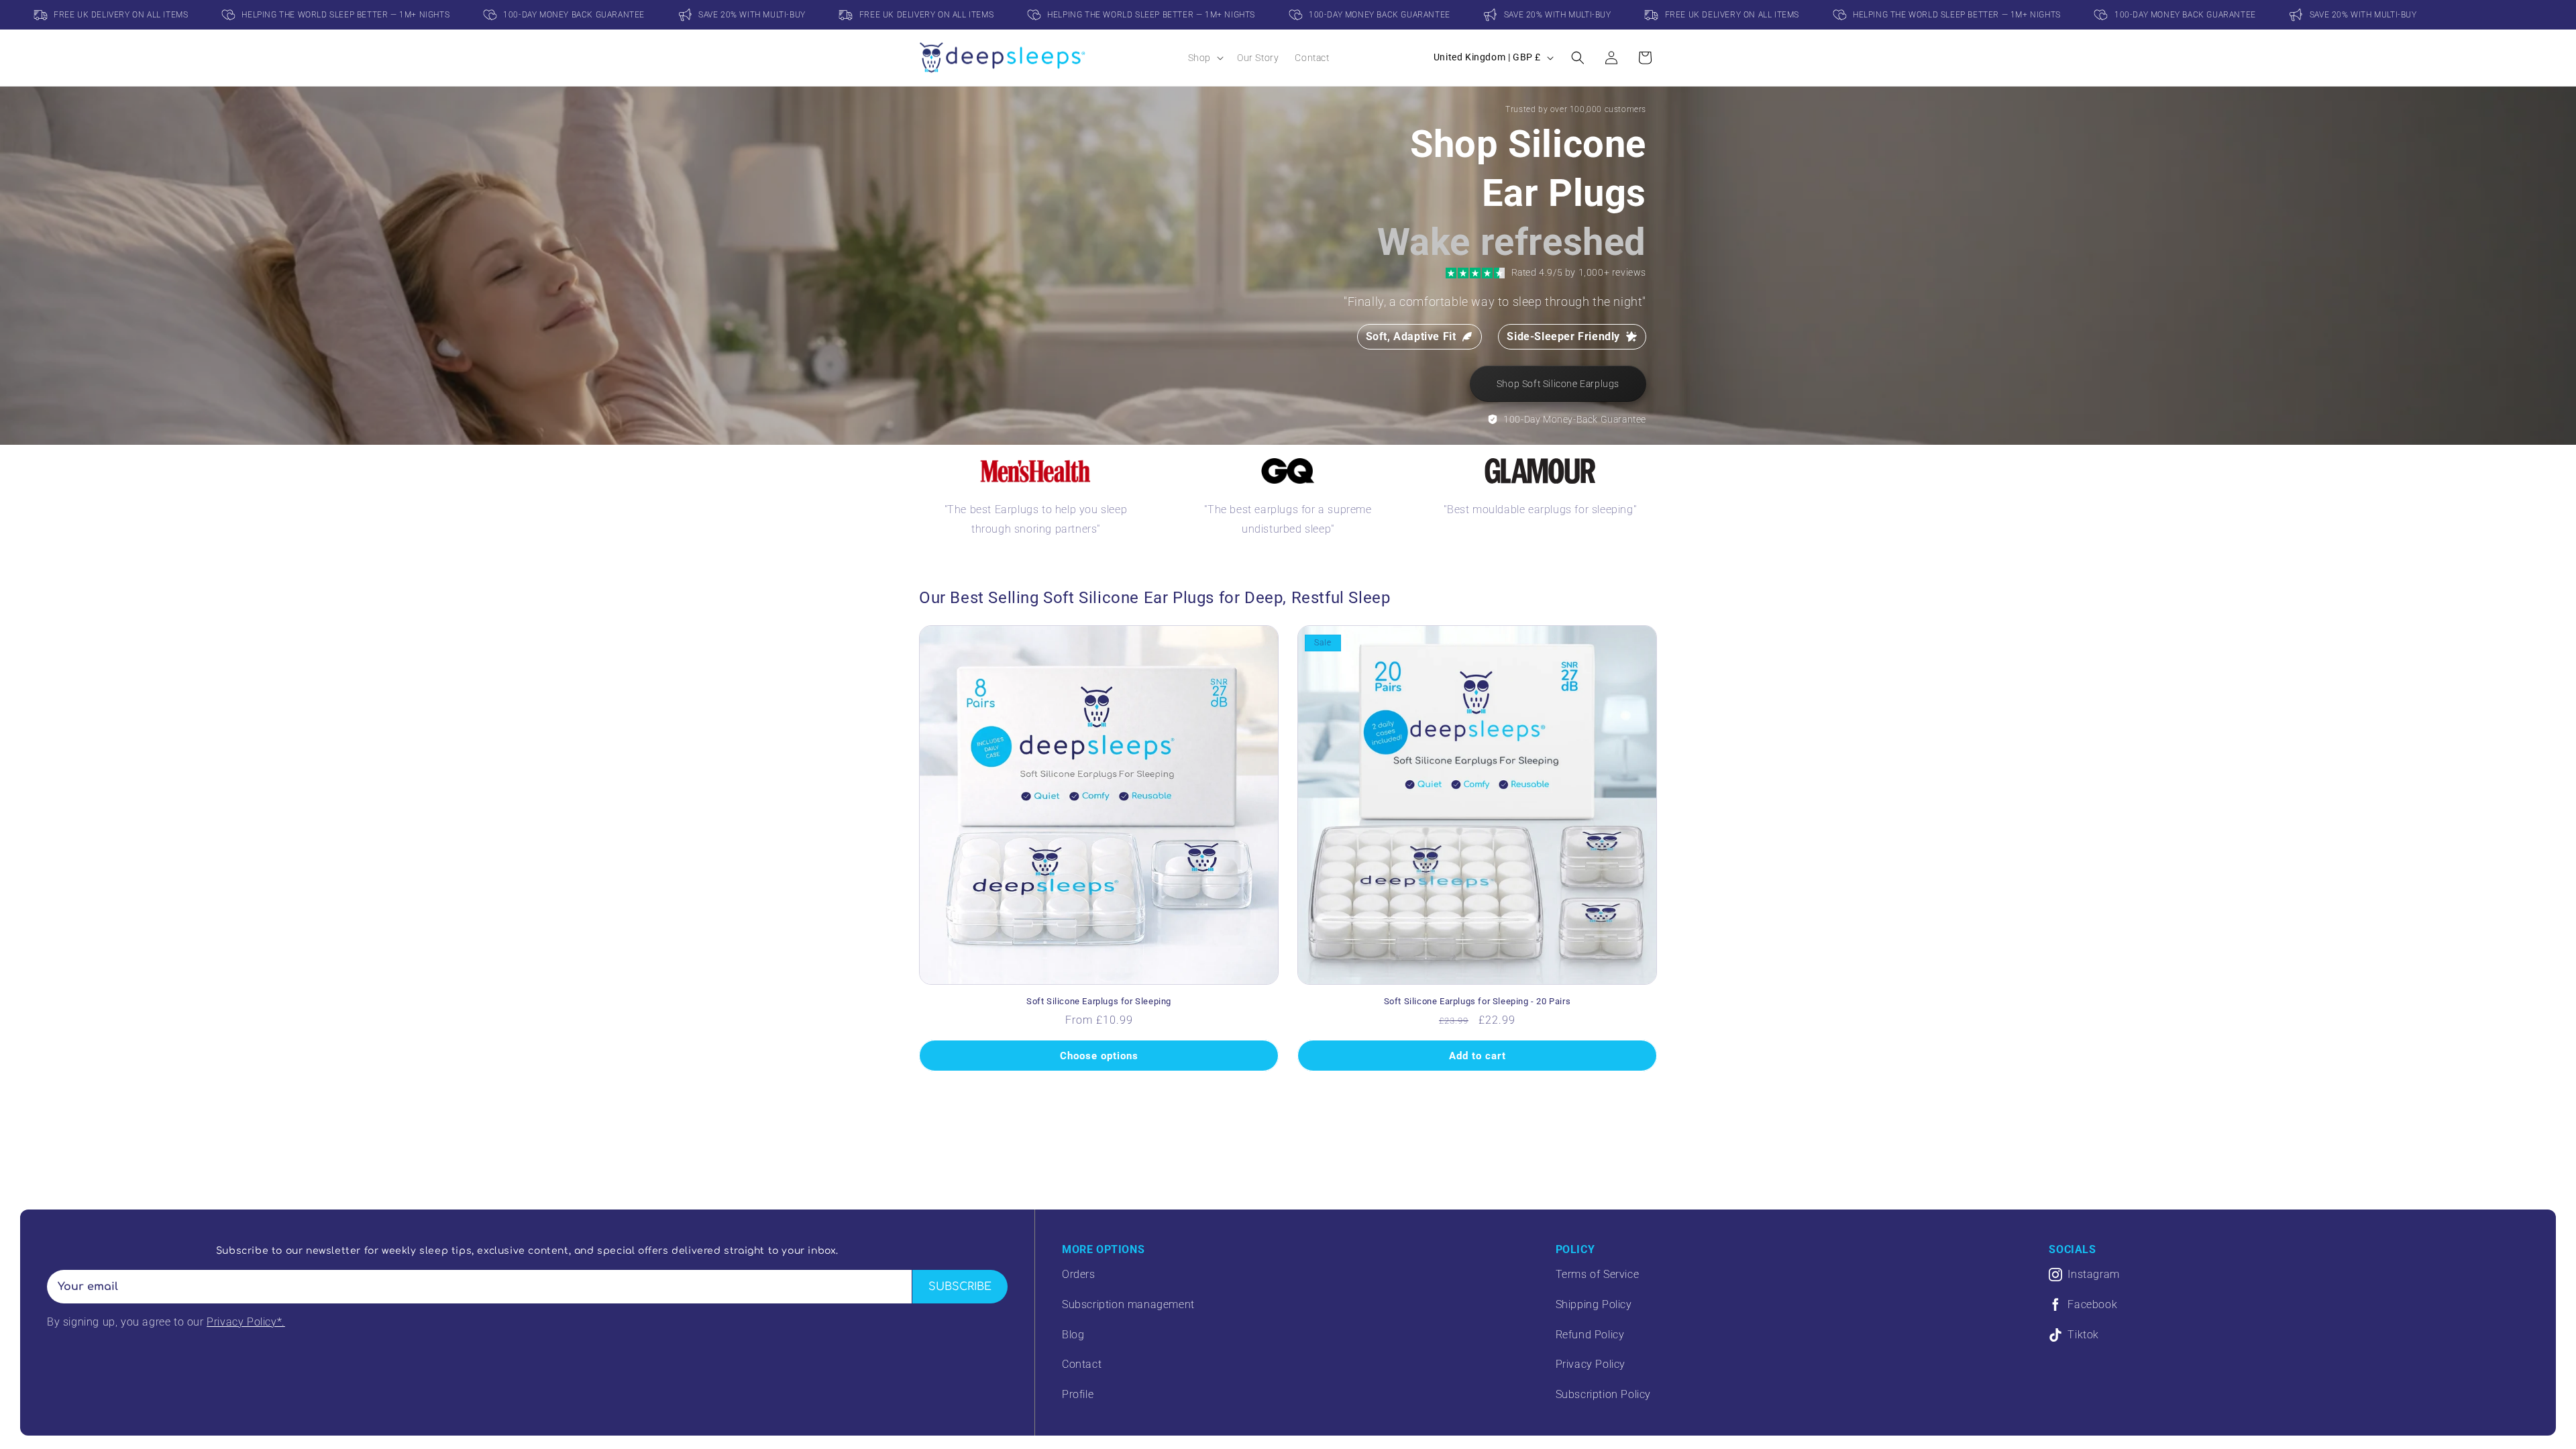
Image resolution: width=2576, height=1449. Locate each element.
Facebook (2092, 1304)
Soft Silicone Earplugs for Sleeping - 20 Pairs (1478, 1001)
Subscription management (1128, 1304)
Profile (1078, 1394)
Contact (1082, 1364)
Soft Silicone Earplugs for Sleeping (1099, 1001)
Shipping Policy (1594, 1304)
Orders (1079, 1274)
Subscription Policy (1603, 1394)
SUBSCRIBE (960, 1287)
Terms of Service (1598, 1274)
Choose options (1099, 1056)
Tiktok (2083, 1335)
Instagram (2093, 1274)
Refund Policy (1590, 1335)
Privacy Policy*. (246, 1322)
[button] (1204, 58)
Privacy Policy (1591, 1364)
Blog (1073, 1335)
